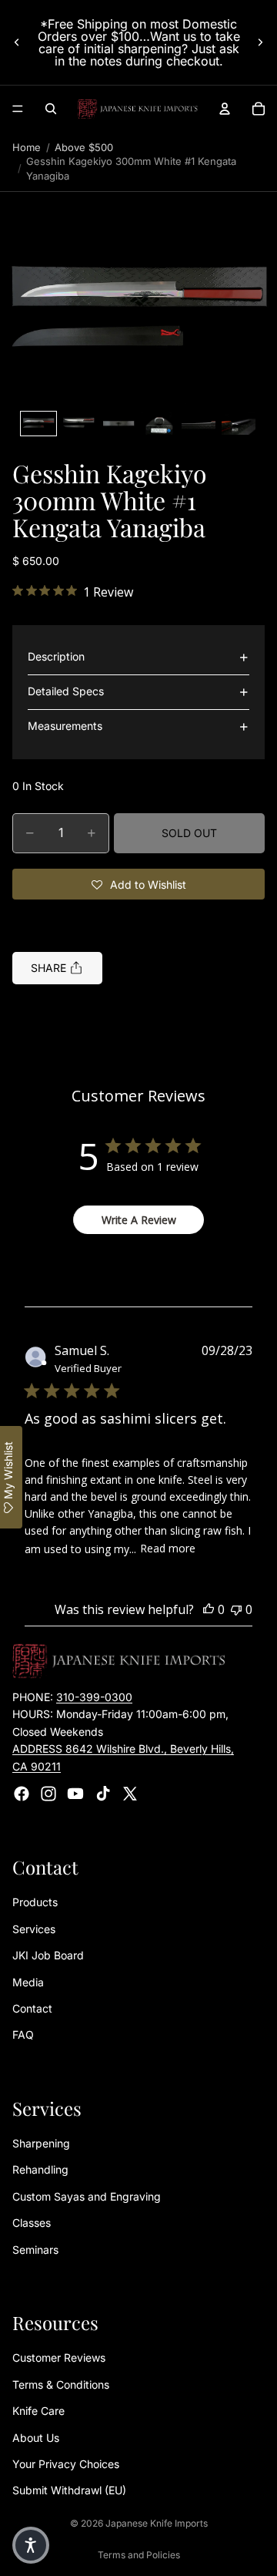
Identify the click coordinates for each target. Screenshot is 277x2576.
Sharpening (41, 2143)
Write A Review (139, 1220)
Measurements (65, 726)
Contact (32, 2008)
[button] (138, 311)
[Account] (225, 109)
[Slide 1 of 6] (38, 424)
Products (35, 1902)
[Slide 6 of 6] (239, 424)
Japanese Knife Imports (157, 2523)
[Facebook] (22, 1794)
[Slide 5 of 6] (199, 424)
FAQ (23, 2035)
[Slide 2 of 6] (78, 424)
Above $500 (84, 147)
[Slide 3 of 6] (118, 424)
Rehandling (40, 2170)
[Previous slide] (17, 42)
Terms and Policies (139, 2555)
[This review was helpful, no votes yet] (209, 1609)
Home (27, 147)
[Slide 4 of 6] (159, 424)
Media (28, 1982)
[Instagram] (48, 1794)
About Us (36, 2438)
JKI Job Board (48, 1955)
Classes (32, 2223)
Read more (168, 1548)
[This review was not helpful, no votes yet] (236, 1609)
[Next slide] (260, 42)
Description (56, 656)
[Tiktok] (103, 1794)
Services (34, 1929)
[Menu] (18, 109)
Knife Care (38, 2411)
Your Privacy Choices (66, 2464)
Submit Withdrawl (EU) (69, 2490)
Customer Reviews (59, 2357)
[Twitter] (130, 1794)
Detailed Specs (66, 691)
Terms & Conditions (61, 2384)
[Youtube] (75, 1794)
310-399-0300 (94, 1697)
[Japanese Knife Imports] (138, 109)
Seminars (35, 2250)
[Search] (51, 109)
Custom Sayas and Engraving (87, 2196)
